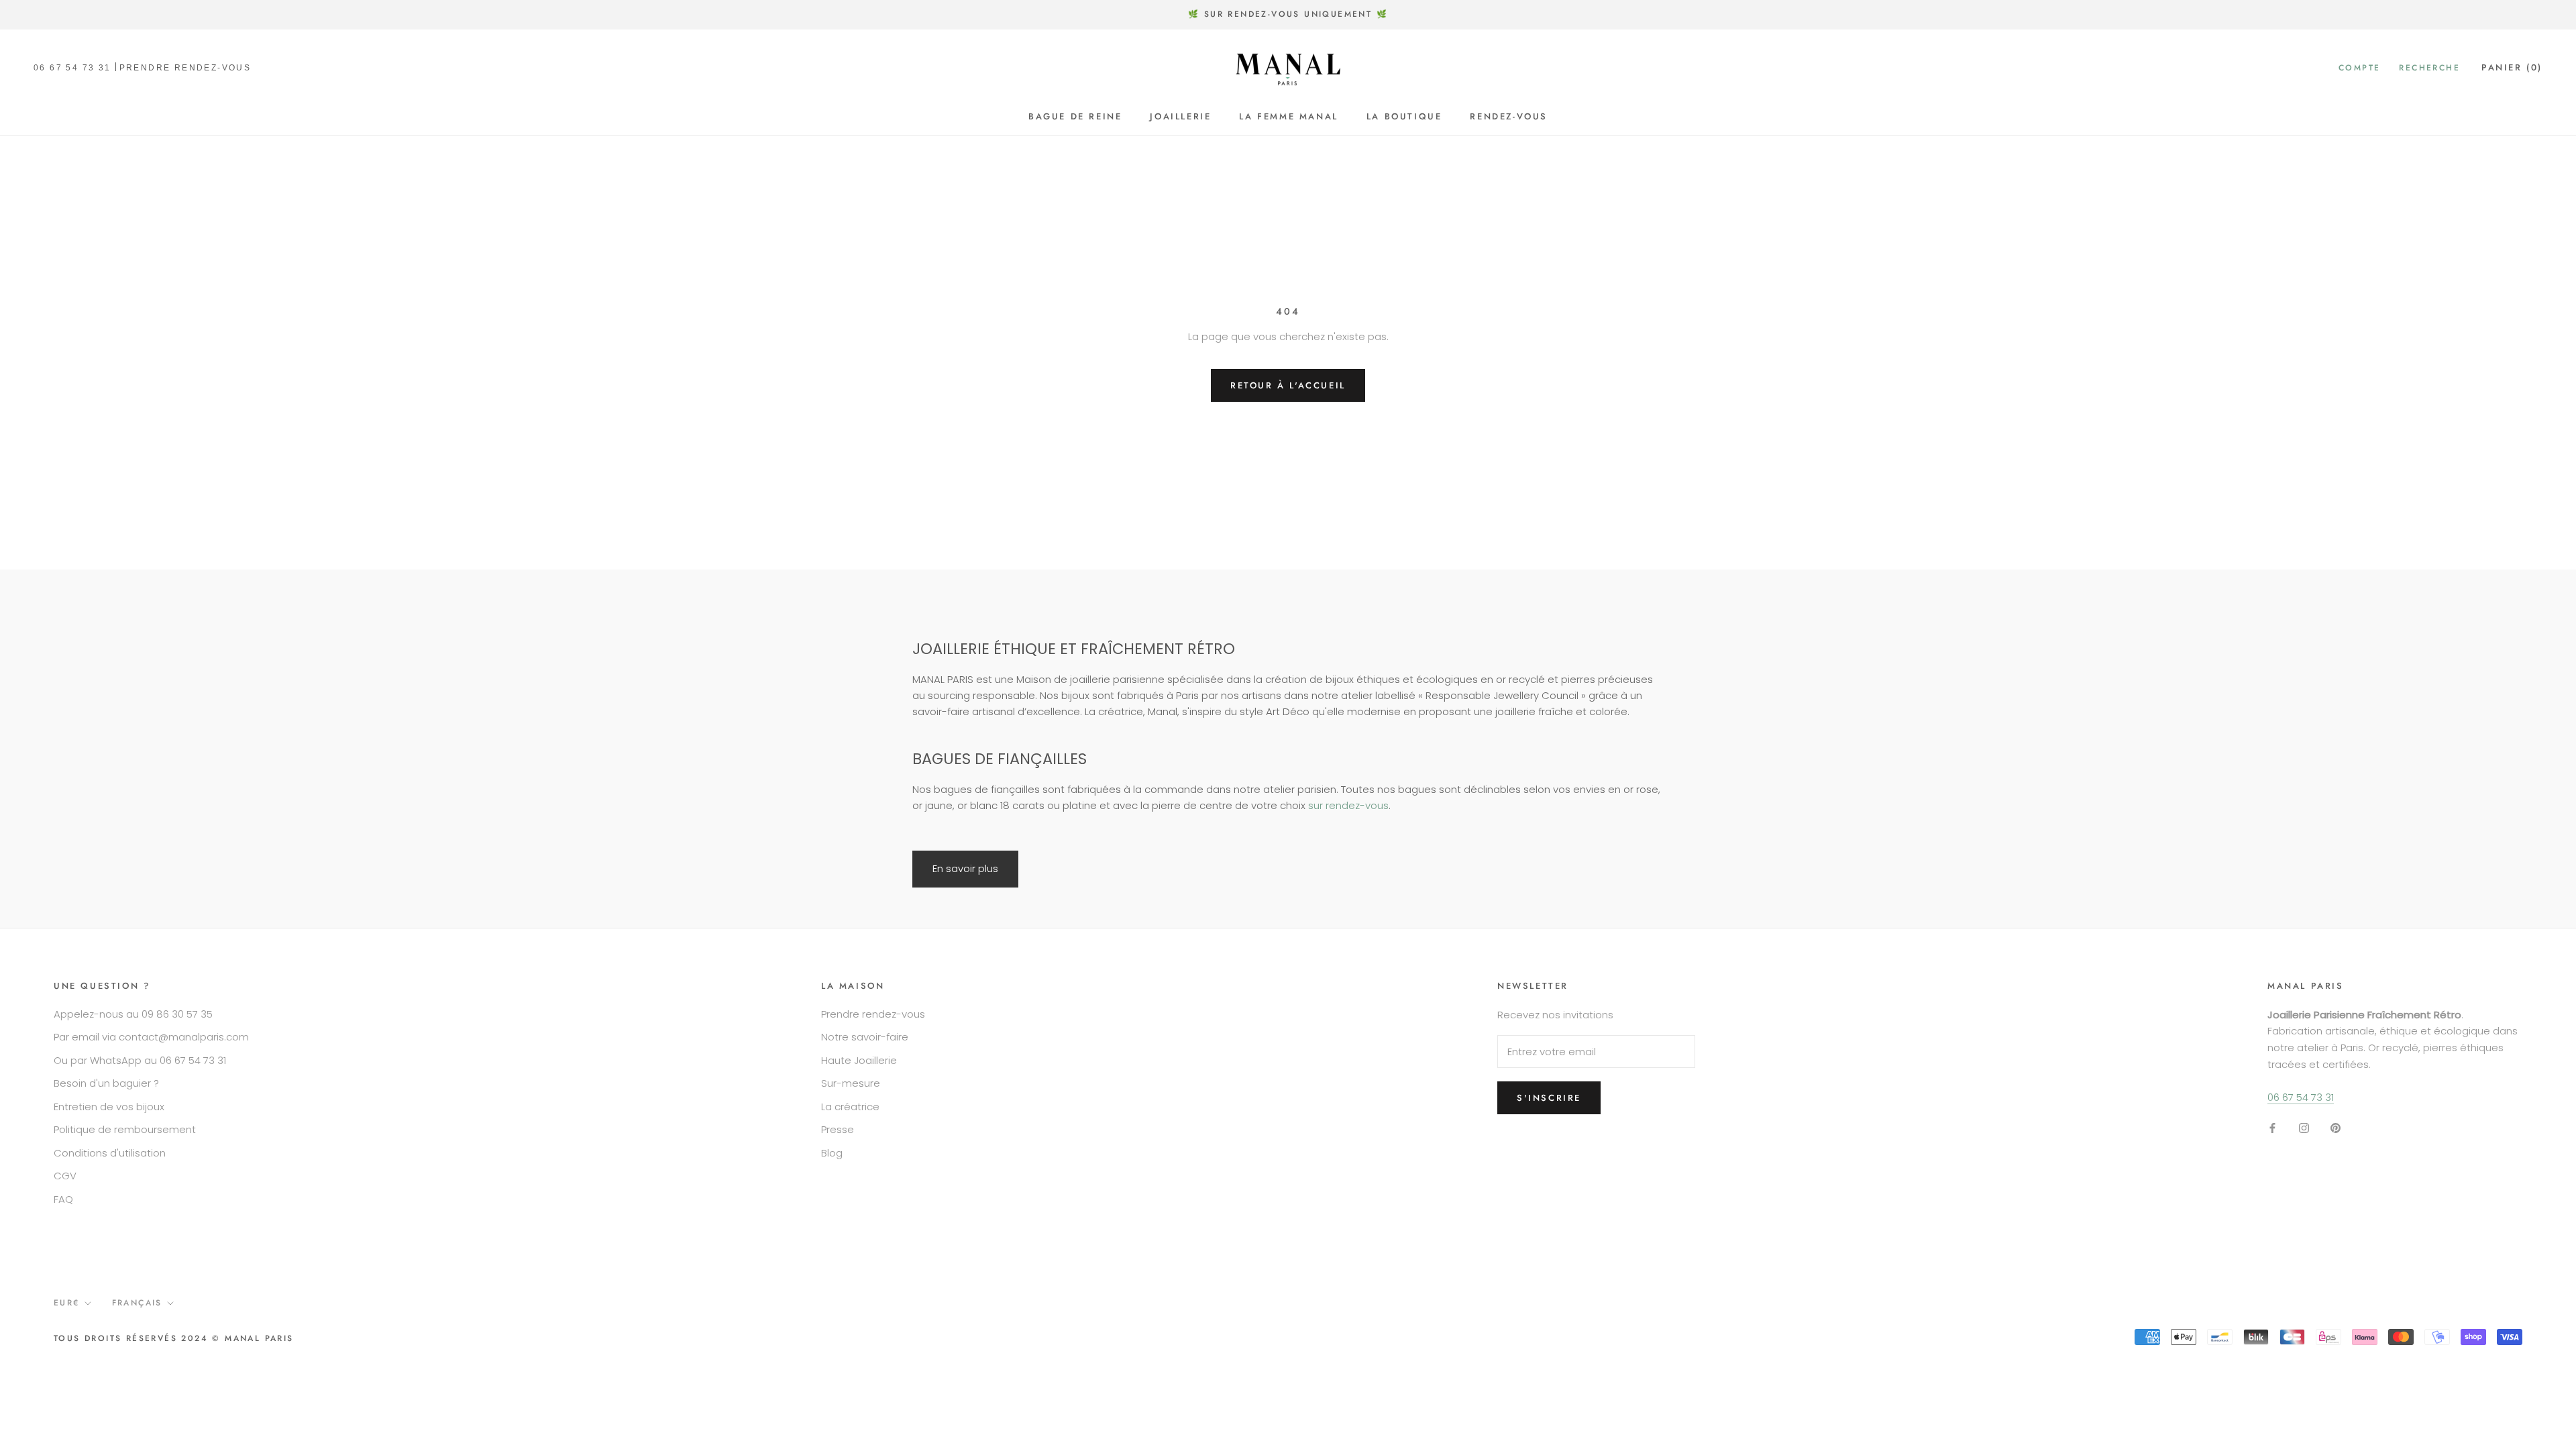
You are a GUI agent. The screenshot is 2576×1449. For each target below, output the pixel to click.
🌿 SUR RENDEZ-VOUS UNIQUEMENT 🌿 (1288, 14)
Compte (2359, 68)
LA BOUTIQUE (1404, 116)
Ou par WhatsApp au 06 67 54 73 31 (140, 1060)
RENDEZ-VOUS (1509, 116)
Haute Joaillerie (859, 1060)
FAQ (63, 1199)
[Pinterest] (2336, 1127)
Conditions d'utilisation (110, 1153)
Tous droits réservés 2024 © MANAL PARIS (174, 1338)
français (137, 1303)
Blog (832, 1153)
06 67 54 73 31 (72, 68)
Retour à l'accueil (1288, 385)
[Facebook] (2272, 1127)
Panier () (2512, 67)
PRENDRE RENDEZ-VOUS (185, 68)
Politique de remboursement (125, 1129)
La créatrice (850, 1107)
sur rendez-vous (1348, 805)
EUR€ (67, 1303)
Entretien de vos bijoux (109, 1107)
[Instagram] (2304, 1127)
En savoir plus (965, 868)
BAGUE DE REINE (1075, 116)
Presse (838, 1129)
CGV (65, 1176)
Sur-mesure (851, 1083)
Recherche (2429, 68)
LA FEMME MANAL (1288, 116)
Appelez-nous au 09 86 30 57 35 (133, 1014)
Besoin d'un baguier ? (106, 1083)
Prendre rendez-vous (873, 1014)
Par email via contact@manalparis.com (151, 1037)
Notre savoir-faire (865, 1037)
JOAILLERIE (1180, 116)
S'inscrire (1549, 1098)
